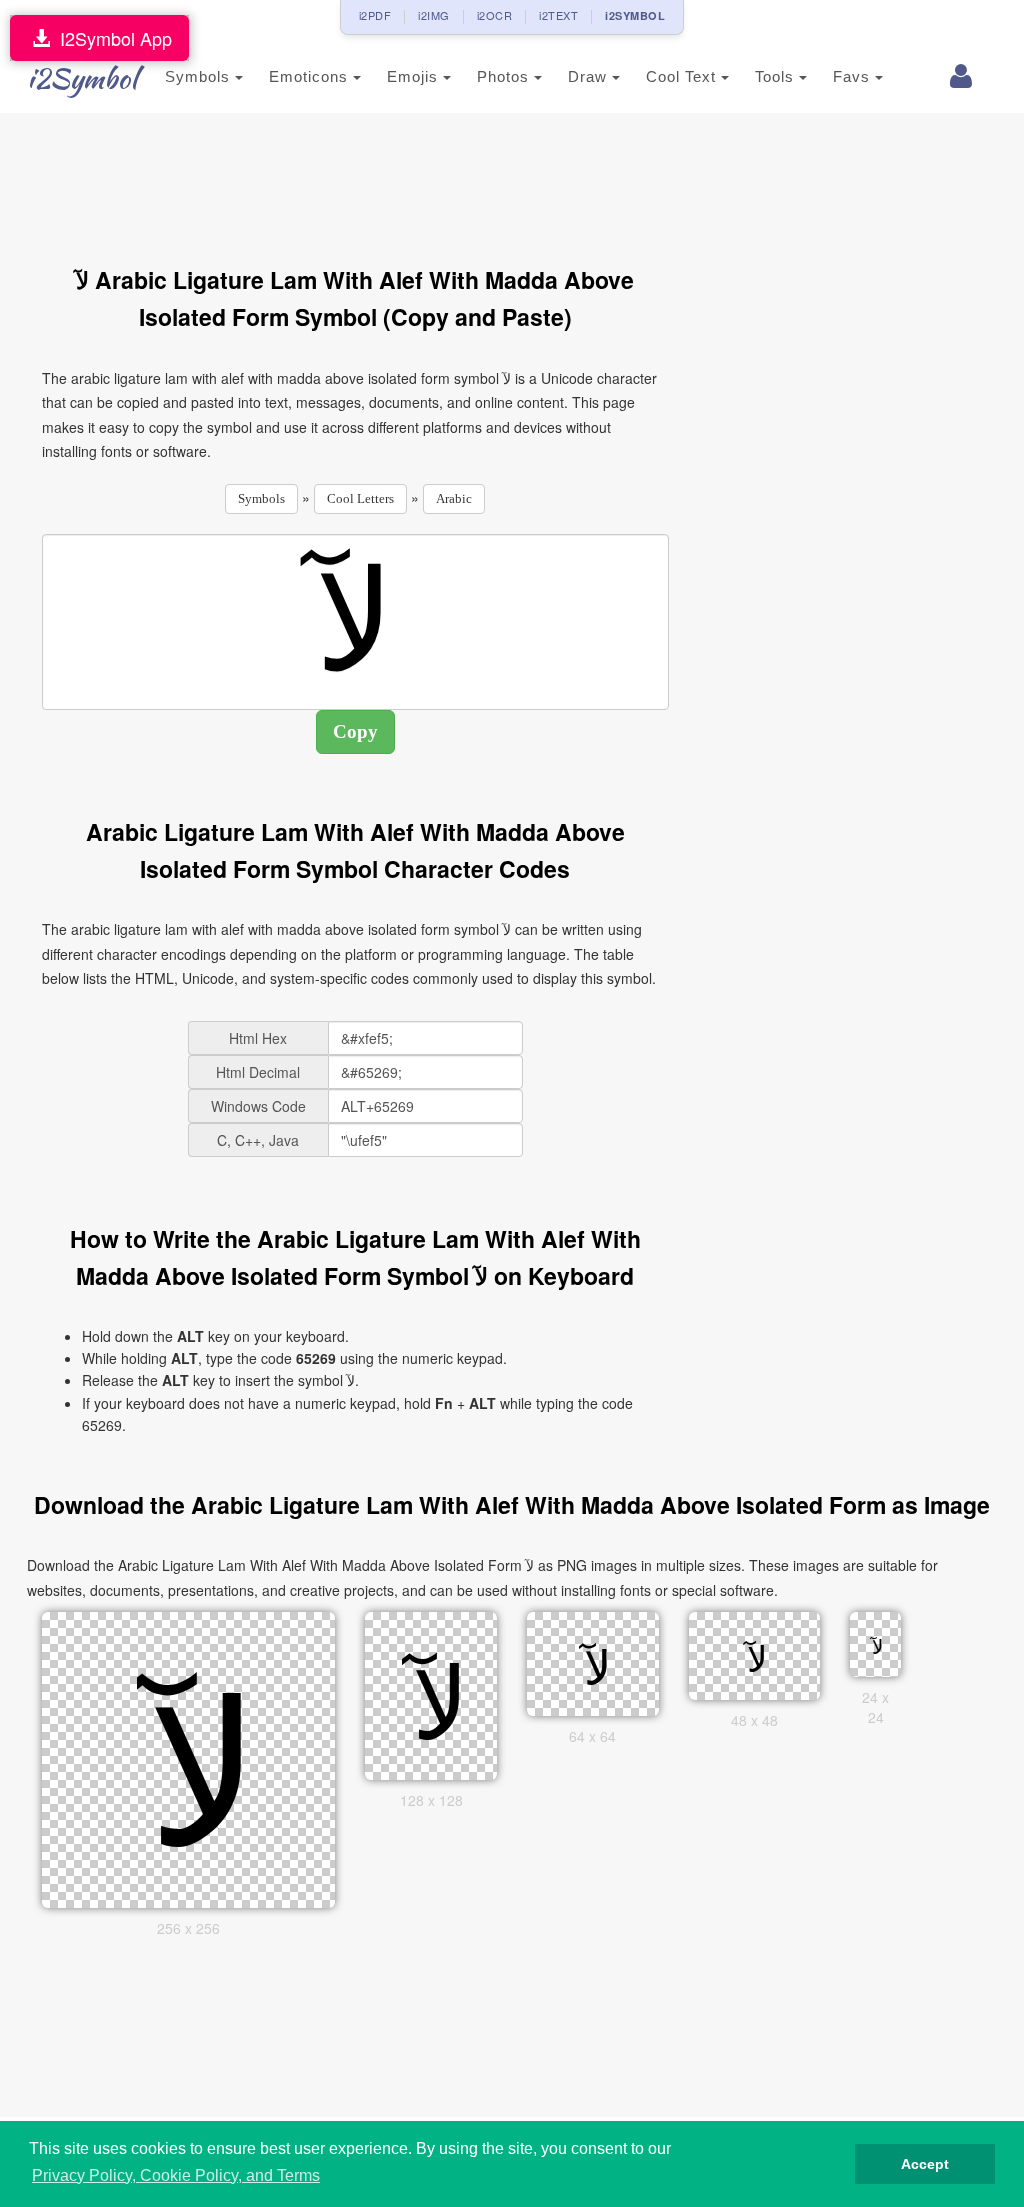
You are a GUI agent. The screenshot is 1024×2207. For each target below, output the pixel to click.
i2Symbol (82, 78)
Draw (590, 76)
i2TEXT (558, 15)
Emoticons (311, 76)
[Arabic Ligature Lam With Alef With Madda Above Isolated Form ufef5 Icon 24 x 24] (876, 1642)
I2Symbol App (111, 38)
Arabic (454, 498)
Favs (854, 76)
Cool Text (683, 76)
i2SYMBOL (635, 15)
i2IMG (434, 15)
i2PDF (375, 15)
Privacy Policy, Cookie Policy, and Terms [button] (176, 2175)
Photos (505, 76)
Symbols (200, 76)
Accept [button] (925, 2164)
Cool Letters (360, 498)
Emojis (415, 76)
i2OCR (495, 15)
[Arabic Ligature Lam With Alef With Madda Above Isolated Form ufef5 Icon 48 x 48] (754, 1654)
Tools (777, 76)
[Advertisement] (406, 178)
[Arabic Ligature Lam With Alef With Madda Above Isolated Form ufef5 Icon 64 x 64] (593, 1662)
